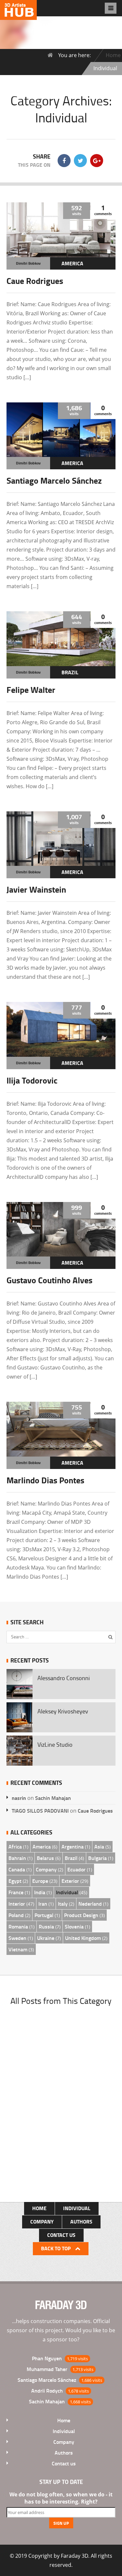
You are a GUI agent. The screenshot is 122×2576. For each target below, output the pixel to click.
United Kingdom (83, 1938)
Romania (18, 1926)
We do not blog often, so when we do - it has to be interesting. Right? (61, 2498)
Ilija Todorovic (32, 1080)
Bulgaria (97, 1858)
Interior (17, 1904)
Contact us (61, 2235)
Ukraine (46, 1938)
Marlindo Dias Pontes (45, 1480)
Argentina (73, 1846)
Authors (81, 2221)
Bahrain (17, 1858)
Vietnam (18, 1949)
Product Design (81, 1915)
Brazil (70, 672)
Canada (17, 1869)
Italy (63, 1904)
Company (46, 1869)
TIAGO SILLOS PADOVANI (40, 1811)
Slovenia (74, 1926)
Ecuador (76, 1869)
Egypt (15, 1881)
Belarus (45, 1858)
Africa (15, 1846)
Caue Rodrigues (35, 281)
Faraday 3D (75, 2556)
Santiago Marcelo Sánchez (54, 480)
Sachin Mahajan (53, 1798)
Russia (46, 1926)
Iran (43, 1904)
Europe (40, 1881)
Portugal (44, 1915)
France (16, 1892)
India (40, 1892)
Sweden (17, 1938)
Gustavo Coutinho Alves (49, 1280)
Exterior (70, 1881)
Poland (16, 1915)
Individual (67, 1892)
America (72, 263)
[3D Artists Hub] (18, 15)
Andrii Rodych (47, 2390)
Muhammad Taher (47, 2369)
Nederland (90, 1904)
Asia (99, 1846)
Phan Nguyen (47, 2358)
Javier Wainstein (36, 889)
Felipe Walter (31, 690)
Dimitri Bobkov (28, 263)
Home (113, 55)
